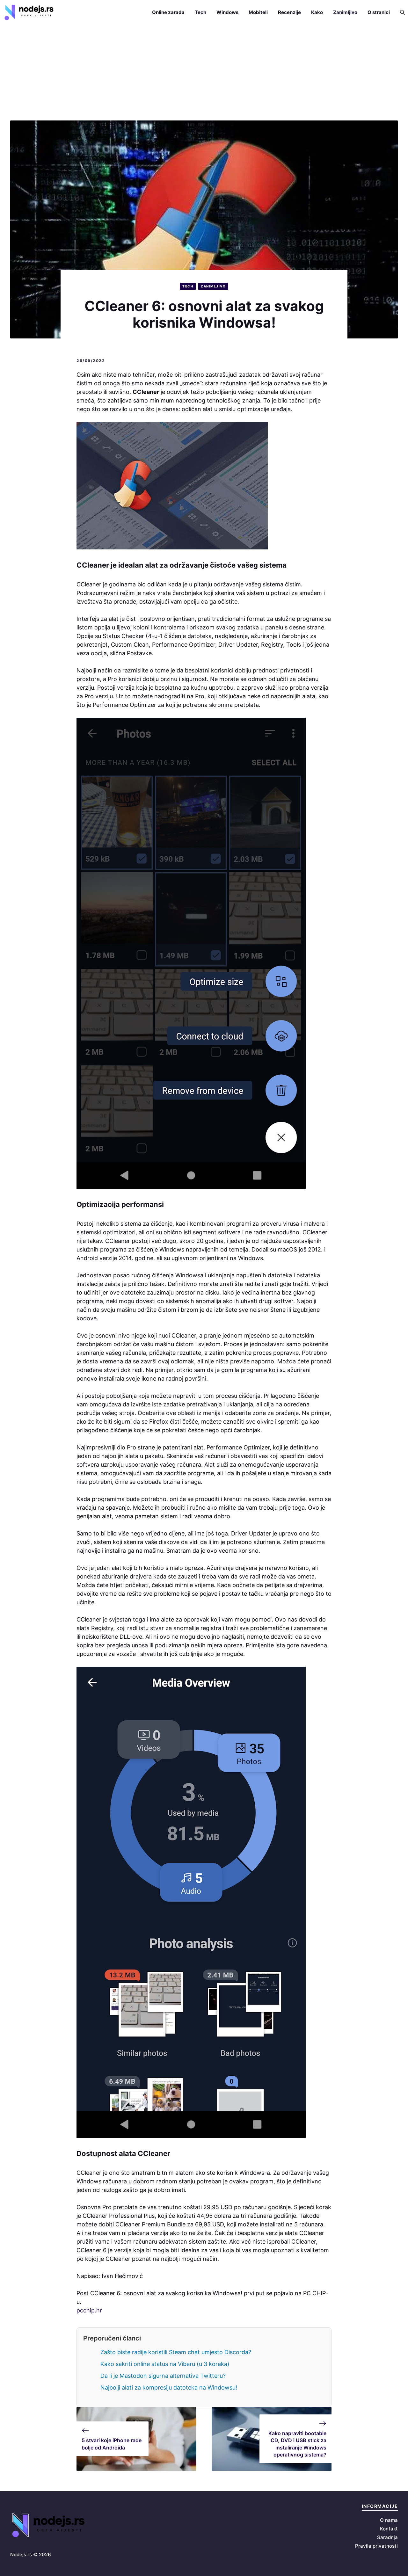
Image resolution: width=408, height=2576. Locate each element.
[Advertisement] (204, 73)
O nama (389, 2520)
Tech (200, 12)
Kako (317, 12)
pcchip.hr (89, 2310)
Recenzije (289, 12)
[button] (400, 12)
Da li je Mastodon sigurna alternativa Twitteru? (163, 2376)
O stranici (379, 12)
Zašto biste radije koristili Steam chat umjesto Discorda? (176, 2352)
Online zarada (168, 12)
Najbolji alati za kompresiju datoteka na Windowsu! (169, 2387)
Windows (227, 12)
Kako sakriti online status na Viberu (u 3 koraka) (165, 2364)
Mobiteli (258, 12)
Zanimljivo (345, 12)
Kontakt (389, 2529)
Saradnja (387, 2537)
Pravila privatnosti (376, 2546)
